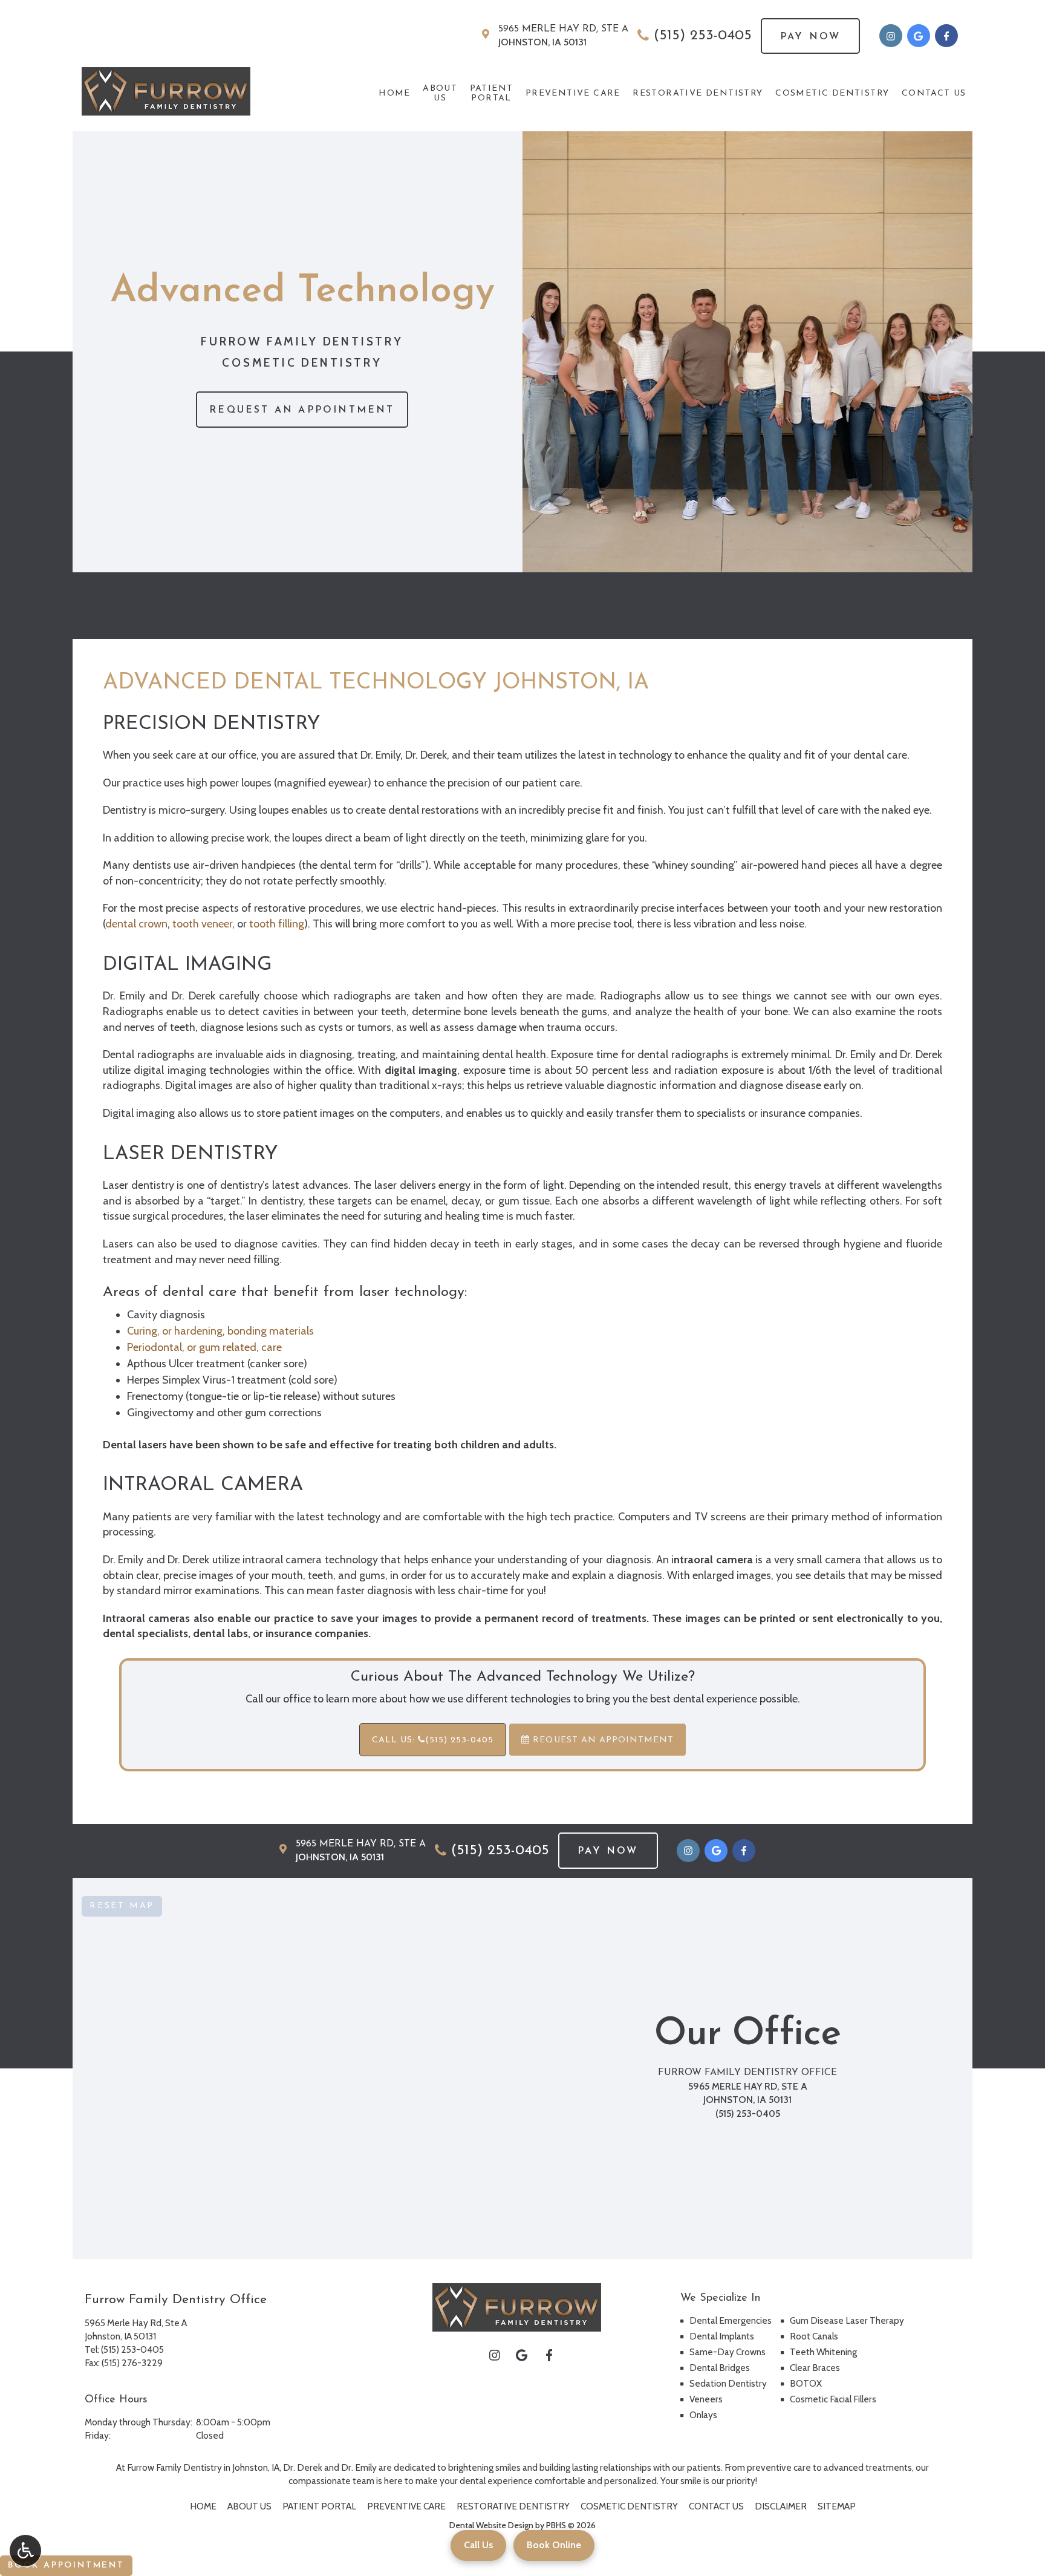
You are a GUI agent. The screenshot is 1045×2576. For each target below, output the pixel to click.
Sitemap (837, 2506)
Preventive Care (573, 93)
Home (395, 93)
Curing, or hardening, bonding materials (220, 1331)
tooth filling (277, 924)
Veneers (706, 2399)
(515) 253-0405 (703, 36)
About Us (249, 2506)
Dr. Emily (359, 2467)
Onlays (703, 2415)
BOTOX (806, 2383)
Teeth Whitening (823, 2352)
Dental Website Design (491, 2525)
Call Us (478, 2545)
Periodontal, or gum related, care (204, 1347)
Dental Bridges (720, 2368)
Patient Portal (319, 2506)
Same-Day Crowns (728, 2352)
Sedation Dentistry (728, 2383)
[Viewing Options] (25, 2551)
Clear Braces (815, 2368)
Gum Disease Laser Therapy (847, 2320)
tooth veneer (202, 924)
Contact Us (934, 93)
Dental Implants (722, 2336)
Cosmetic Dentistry (832, 93)
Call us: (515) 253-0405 (433, 1740)
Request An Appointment (602, 1740)
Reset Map (122, 1906)
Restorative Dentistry (698, 93)
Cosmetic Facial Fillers (833, 2399)
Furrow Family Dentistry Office (747, 2073)
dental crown (136, 924)
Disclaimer (781, 2506)
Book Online (554, 2545)
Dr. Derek (303, 2467)
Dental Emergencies (731, 2320)
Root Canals (814, 2336)
